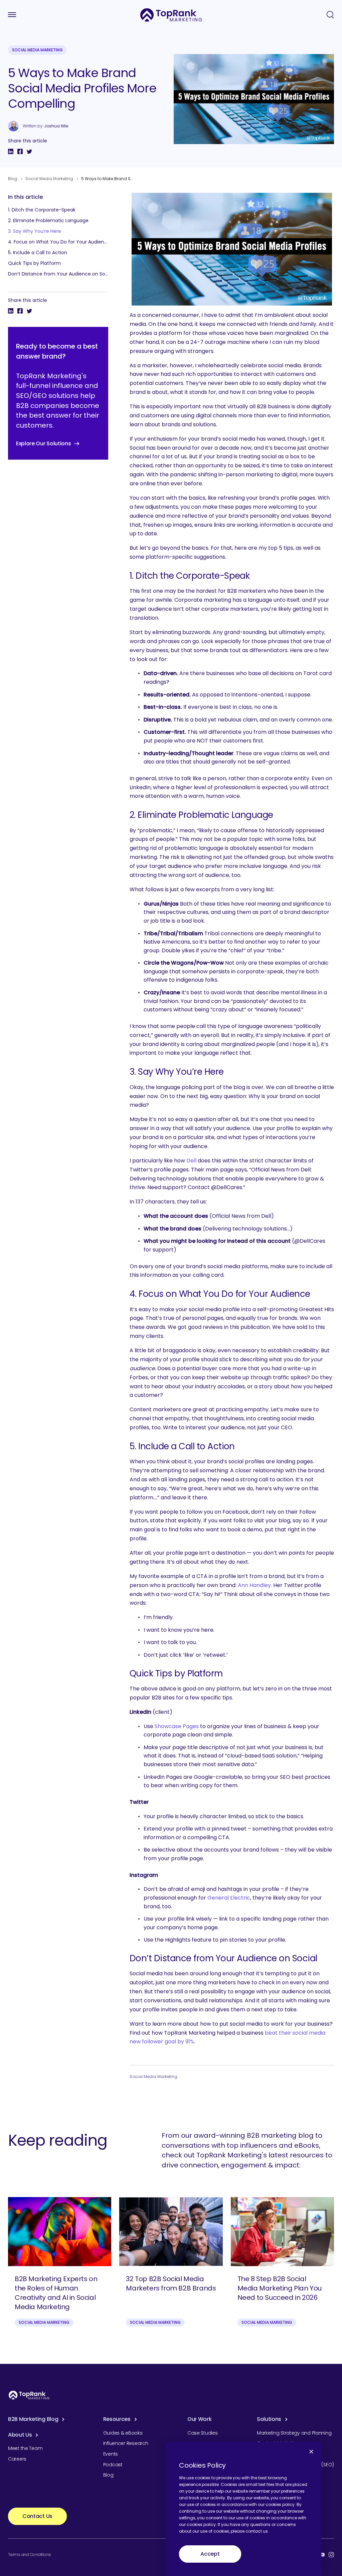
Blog (13, 179)
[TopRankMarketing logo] (171, 15)
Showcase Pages (177, 1726)
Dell (191, 1161)
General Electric (229, 1898)
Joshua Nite (56, 126)
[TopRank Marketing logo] (29, 2395)
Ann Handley (254, 1585)
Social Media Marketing (37, 50)
